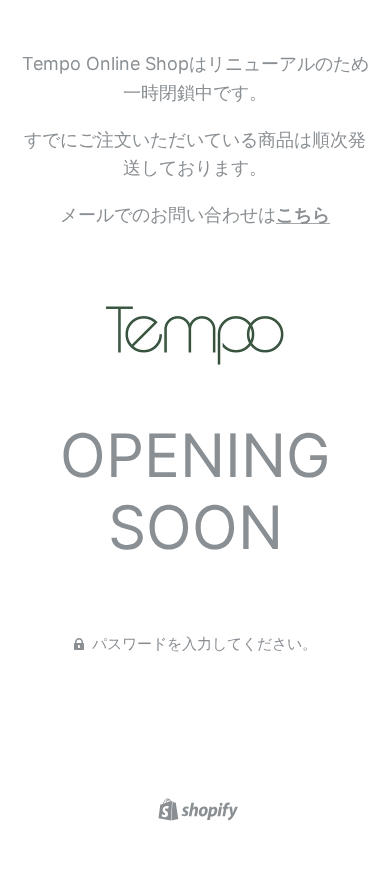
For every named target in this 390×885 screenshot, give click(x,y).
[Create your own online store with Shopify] (195, 808)
